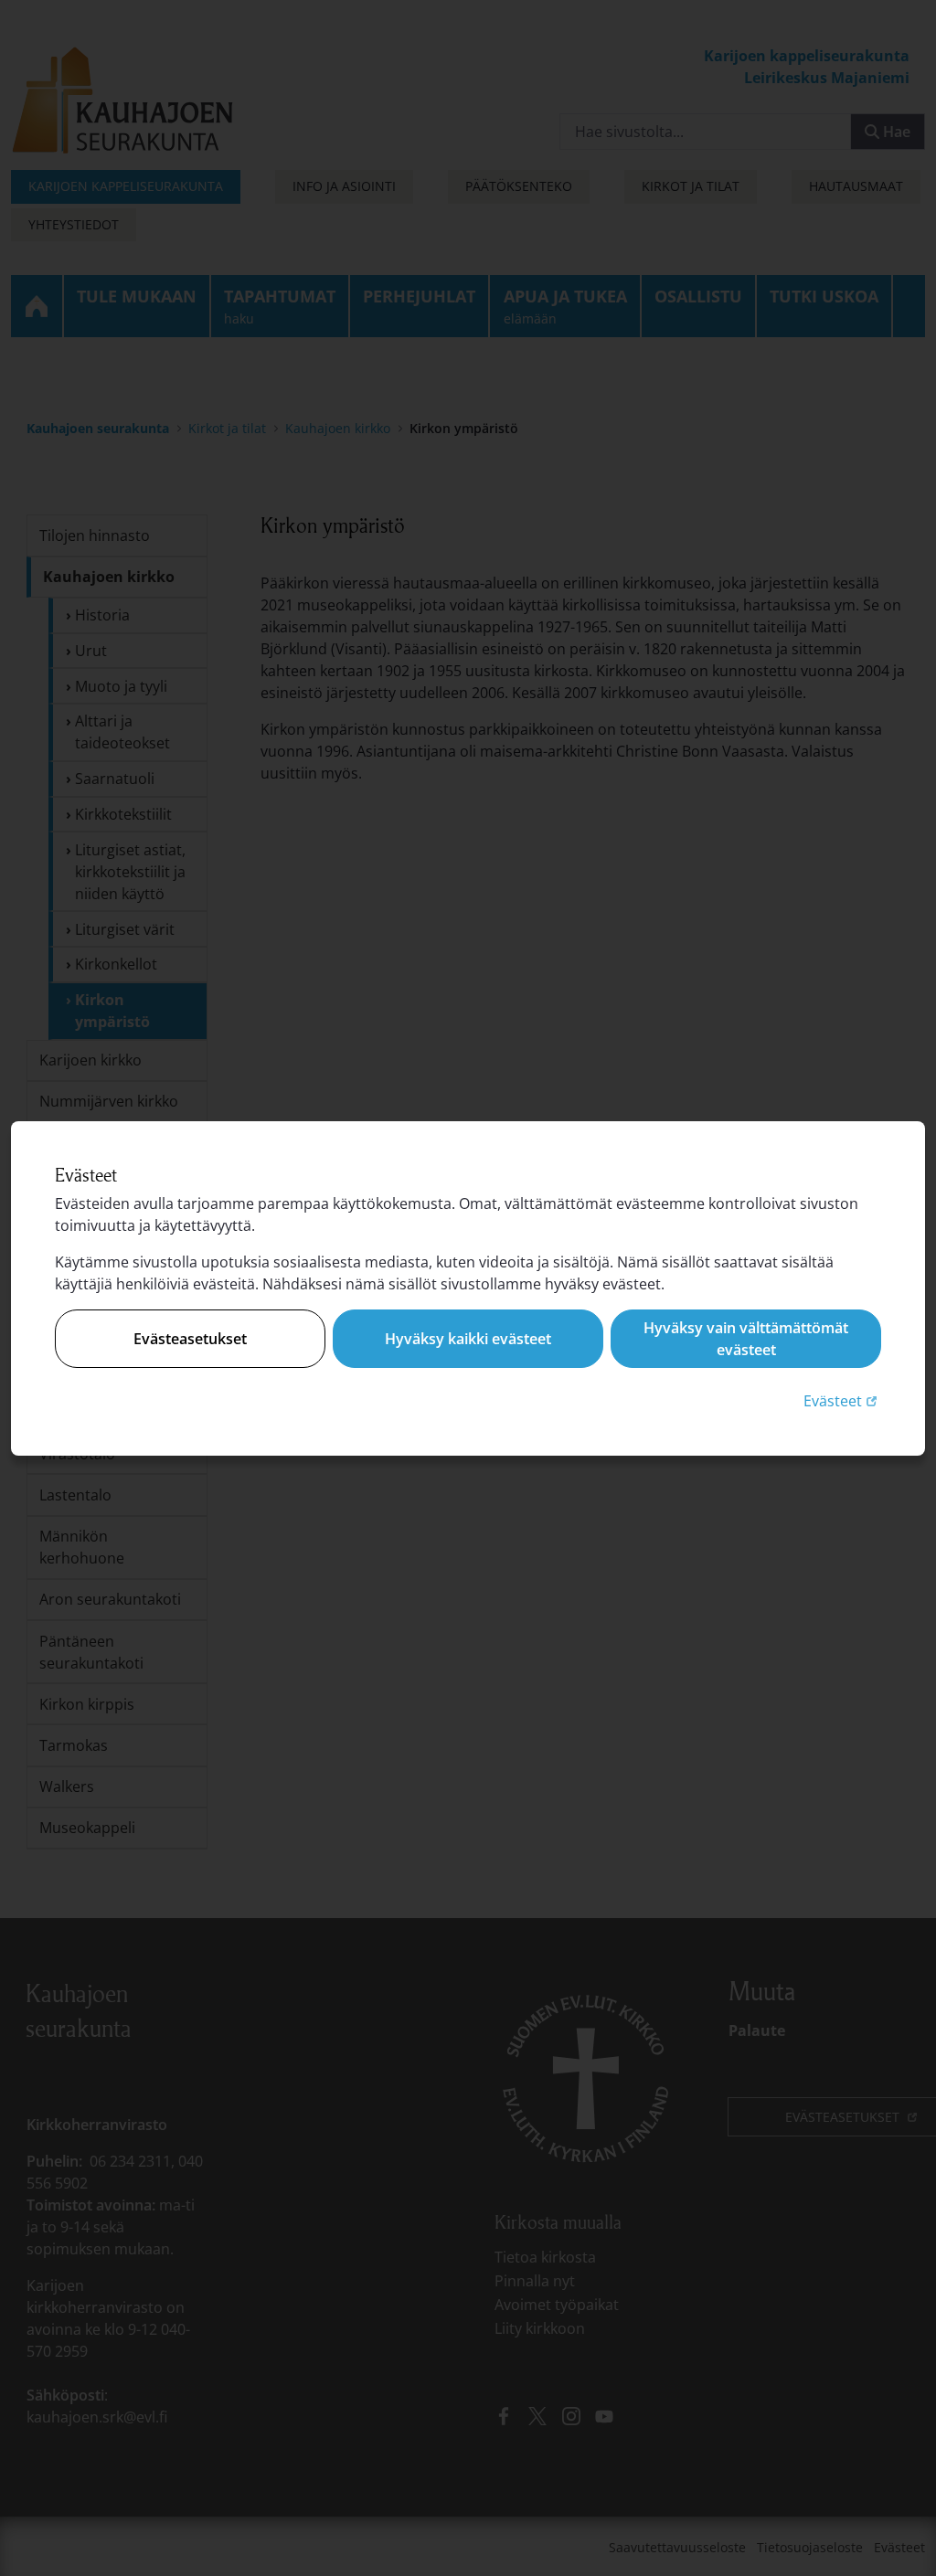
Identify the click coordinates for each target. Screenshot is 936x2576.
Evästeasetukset (190, 1339)
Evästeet (842, 1400)
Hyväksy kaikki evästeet (468, 1339)
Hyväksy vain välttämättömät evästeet (746, 1339)
